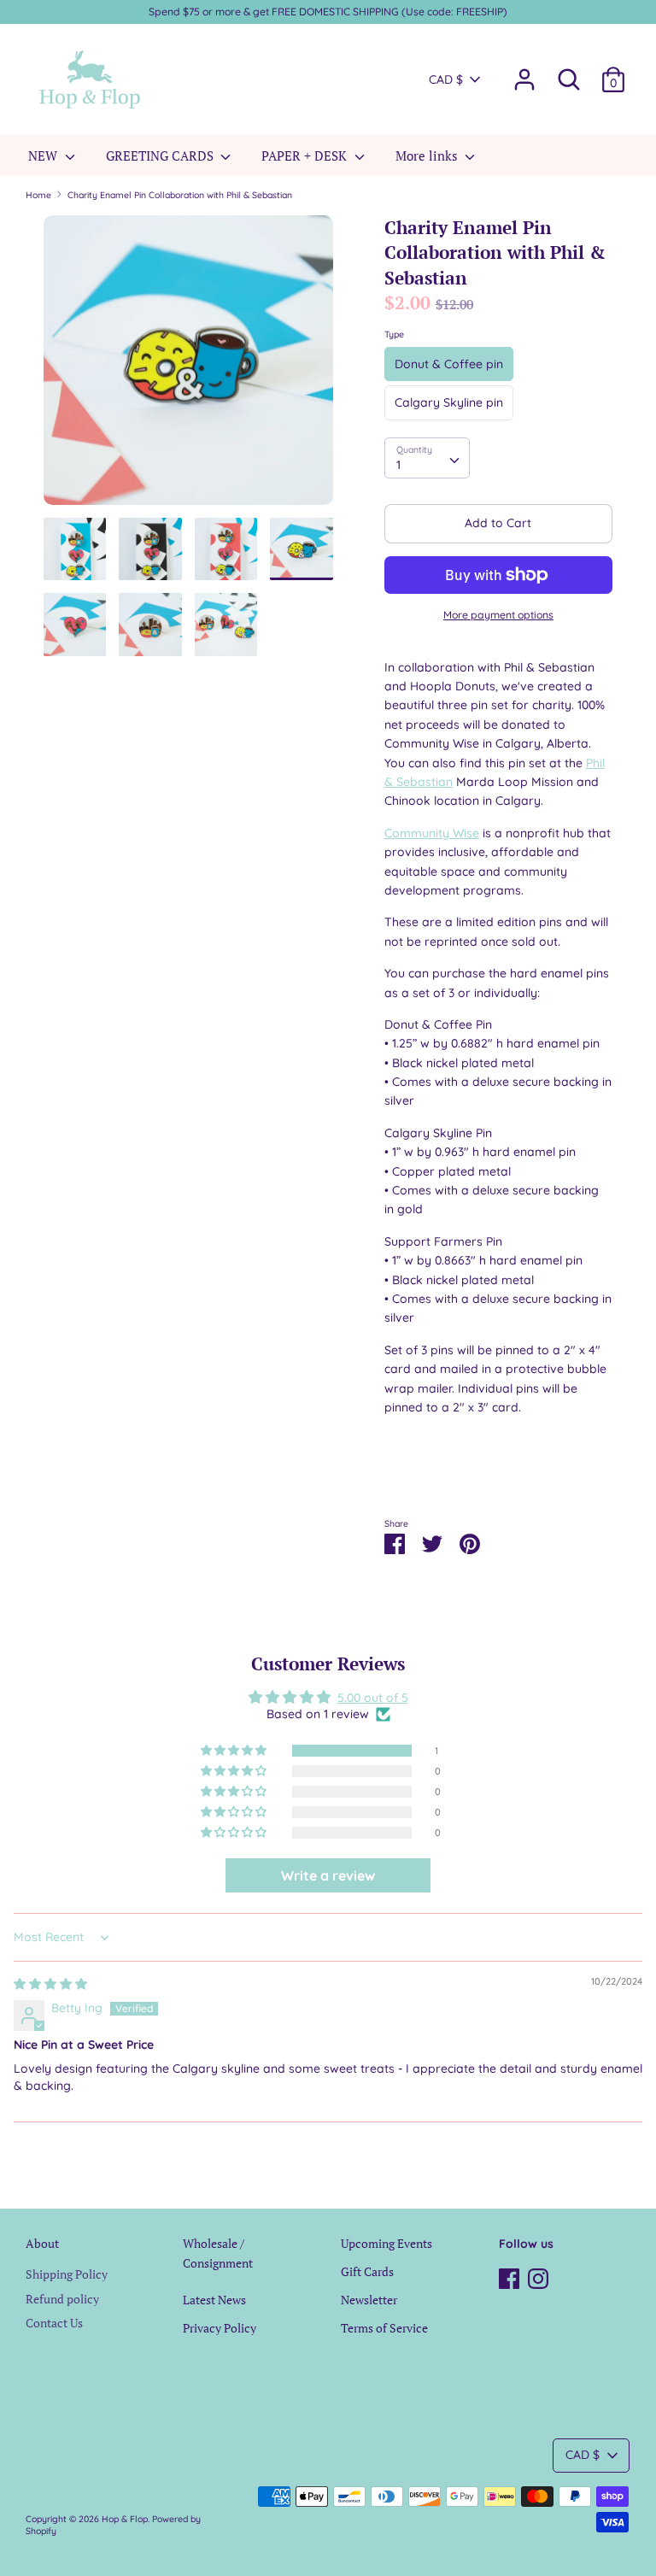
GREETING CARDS (161, 155)
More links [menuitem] (428, 155)
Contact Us (54, 2323)
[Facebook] (509, 2276)
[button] (235, 1751)
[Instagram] (538, 2276)
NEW (44, 155)
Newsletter (369, 2300)
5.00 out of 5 (373, 1698)
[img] (50, 1984)
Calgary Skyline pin (449, 402)
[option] (188, 367)
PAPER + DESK (306, 155)
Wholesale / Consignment (218, 2253)
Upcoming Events (387, 2243)
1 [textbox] (398, 465)
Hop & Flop (125, 2519)
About (42, 2243)
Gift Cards (367, 2271)
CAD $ (446, 79)
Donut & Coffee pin (449, 364)
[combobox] (427, 458)
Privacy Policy (220, 2328)
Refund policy (62, 2299)
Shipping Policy (67, 2274)
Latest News (214, 2300)
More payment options (498, 615)
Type (394, 334)
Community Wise (432, 833)
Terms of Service (384, 2328)
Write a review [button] (328, 1875)
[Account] (524, 72)
